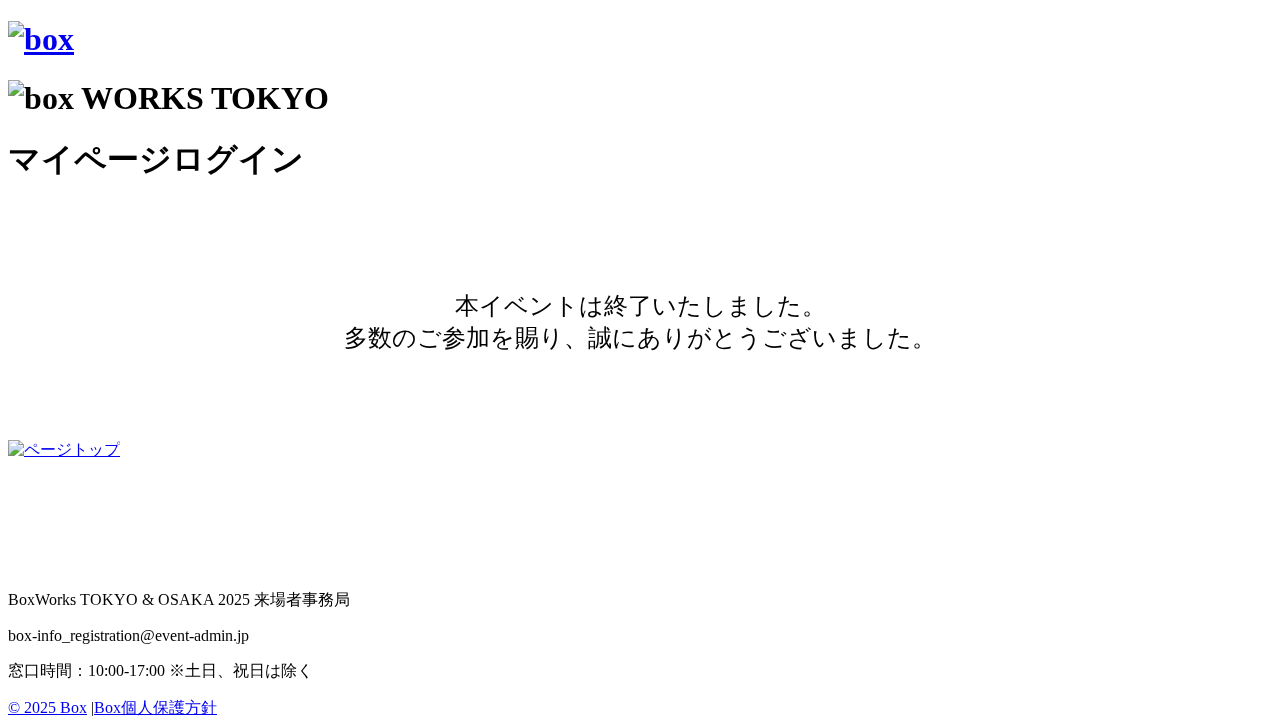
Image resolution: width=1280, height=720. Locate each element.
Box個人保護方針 (155, 707)
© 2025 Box (47, 707)
